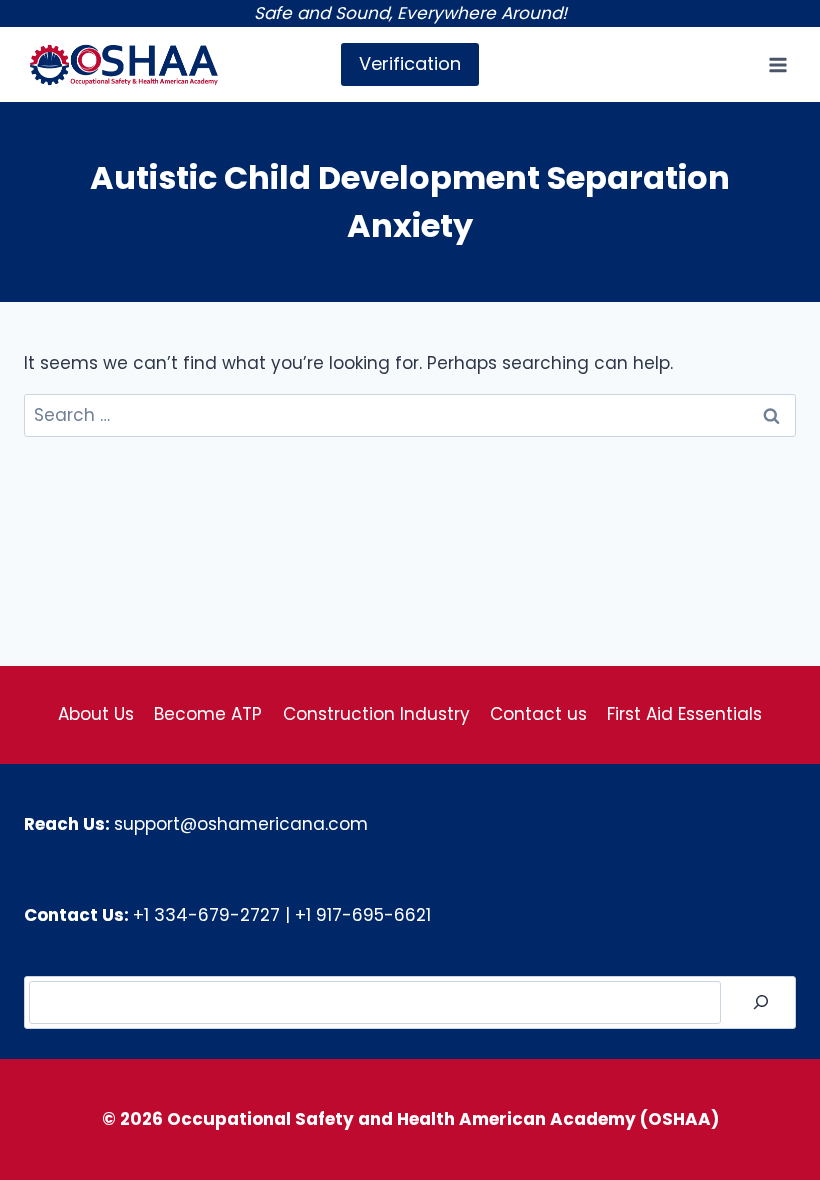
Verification (410, 63)
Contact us (538, 714)
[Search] (761, 1002)
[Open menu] (777, 64)
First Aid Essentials (684, 714)
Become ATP (208, 714)
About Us (96, 714)
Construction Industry (376, 714)
